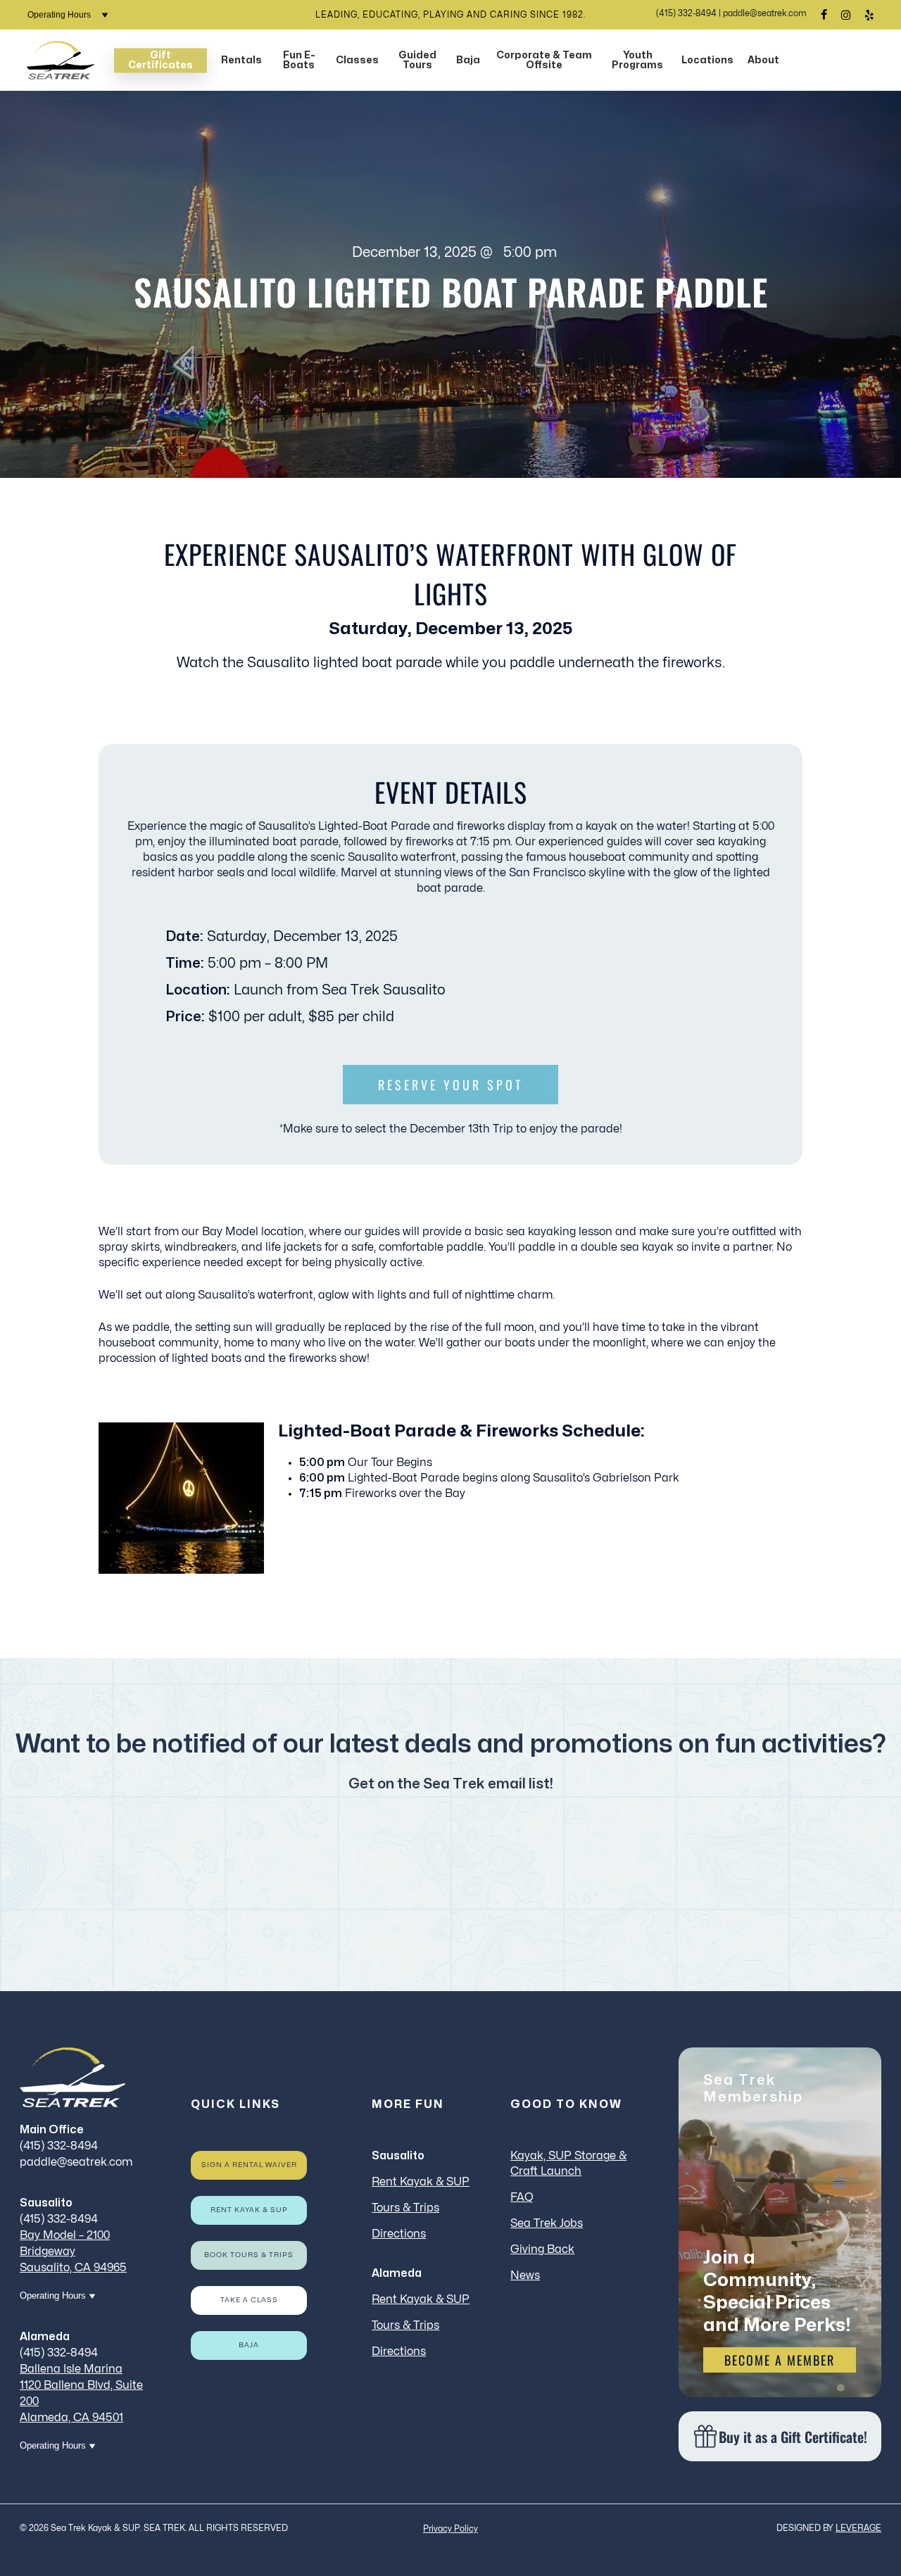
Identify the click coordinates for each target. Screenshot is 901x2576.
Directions (399, 2234)
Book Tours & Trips (249, 2255)
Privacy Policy (450, 2529)
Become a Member (780, 2360)
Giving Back (542, 2249)
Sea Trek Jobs (547, 2223)
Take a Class (249, 2300)
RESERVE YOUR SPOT (450, 1085)
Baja (249, 2345)
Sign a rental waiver (249, 2165)
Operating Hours (60, 15)
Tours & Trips (405, 2208)
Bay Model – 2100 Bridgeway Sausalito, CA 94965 (73, 2252)
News (525, 2275)
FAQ (522, 2197)
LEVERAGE (858, 2528)
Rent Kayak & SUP (249, 2210)
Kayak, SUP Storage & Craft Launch (568, 2164)
